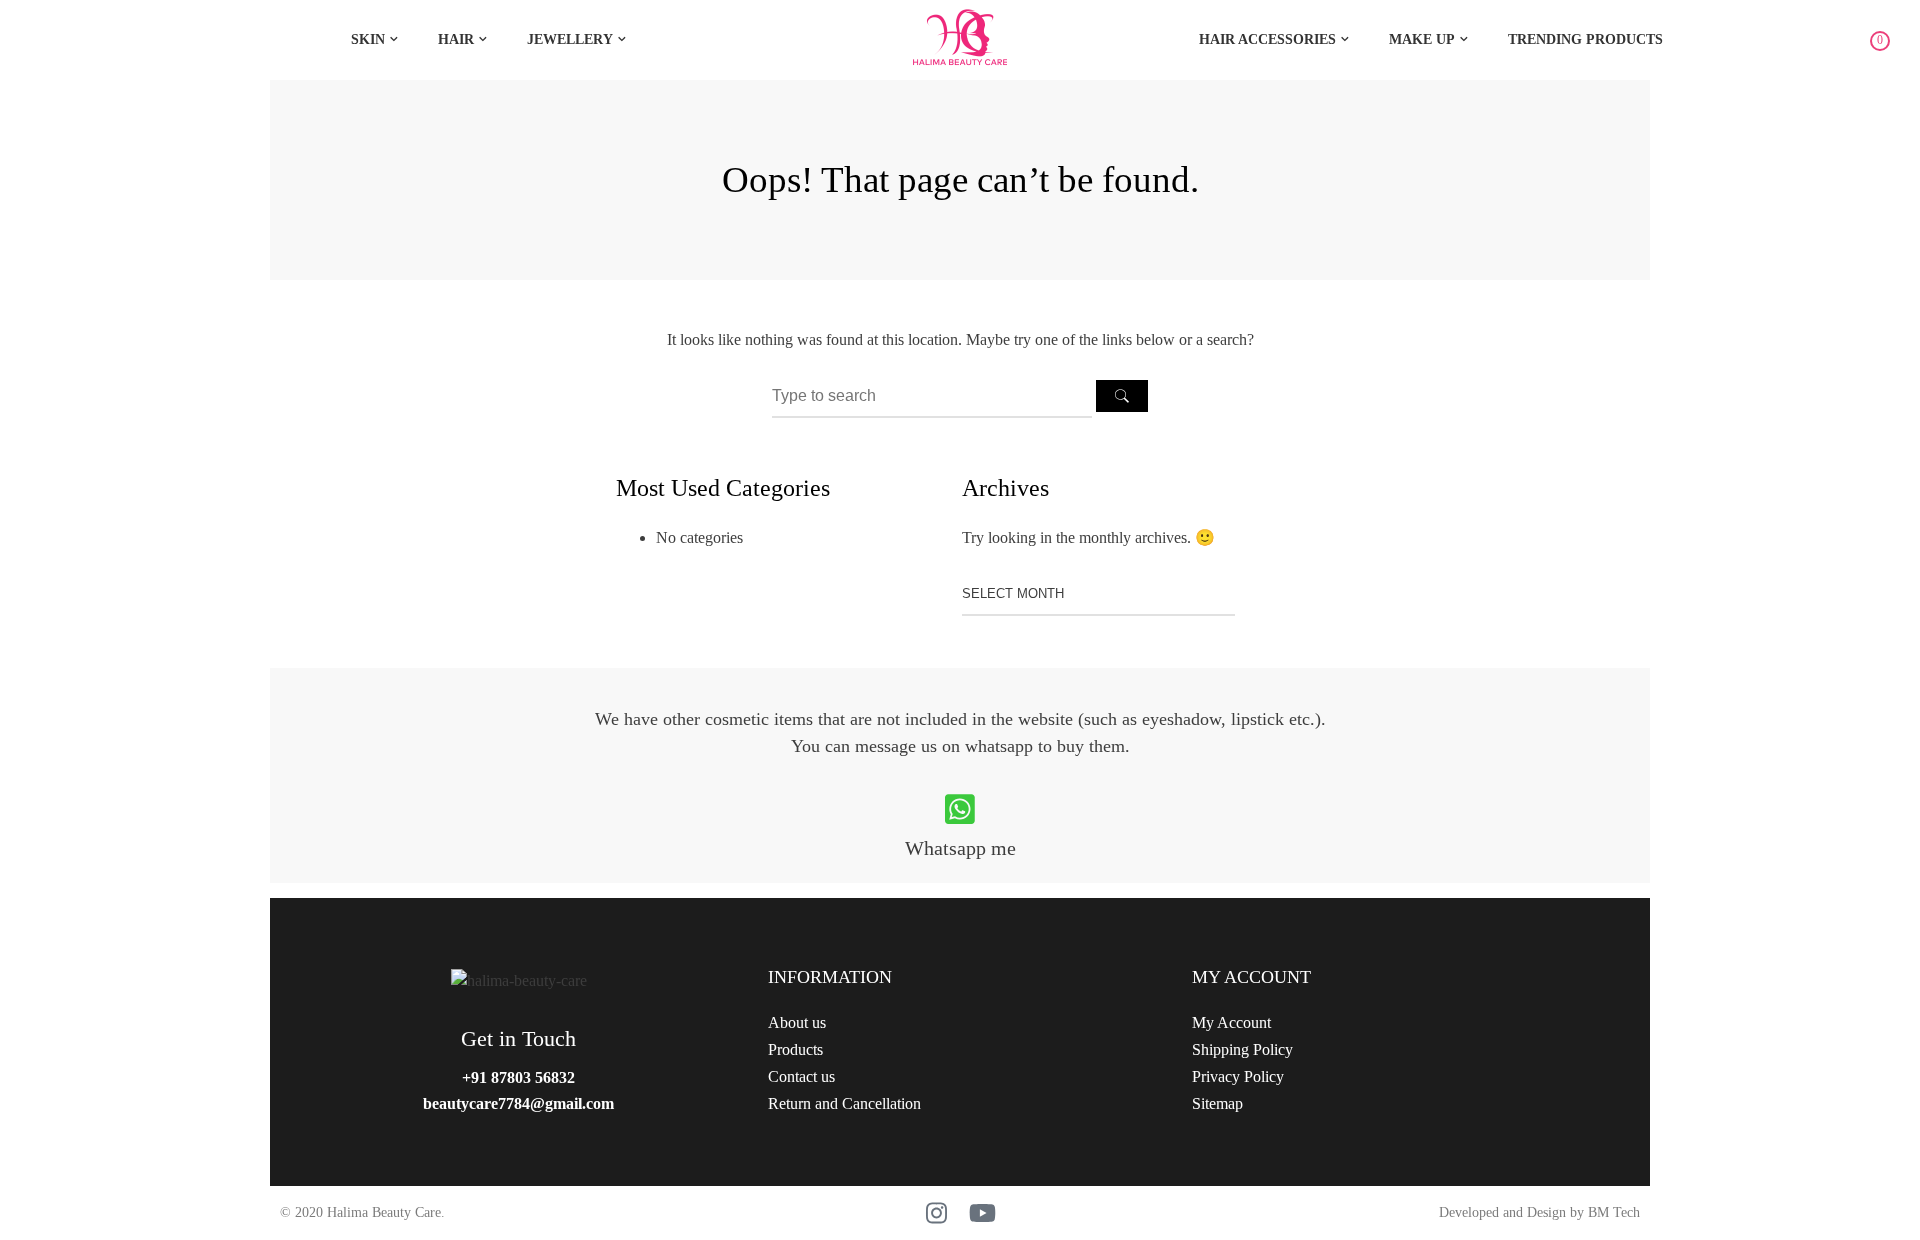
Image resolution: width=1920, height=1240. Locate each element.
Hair (456, 39)
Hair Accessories (1267, 39)
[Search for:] (934, 395)
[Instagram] (937, 1213)
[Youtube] (983, 1213)
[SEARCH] (1122, 396)
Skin (368, 39)
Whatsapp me (960, 848)
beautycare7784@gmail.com (518, 1103)
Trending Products (1585, 39)
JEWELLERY (570, 39)
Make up (1422, 39)
